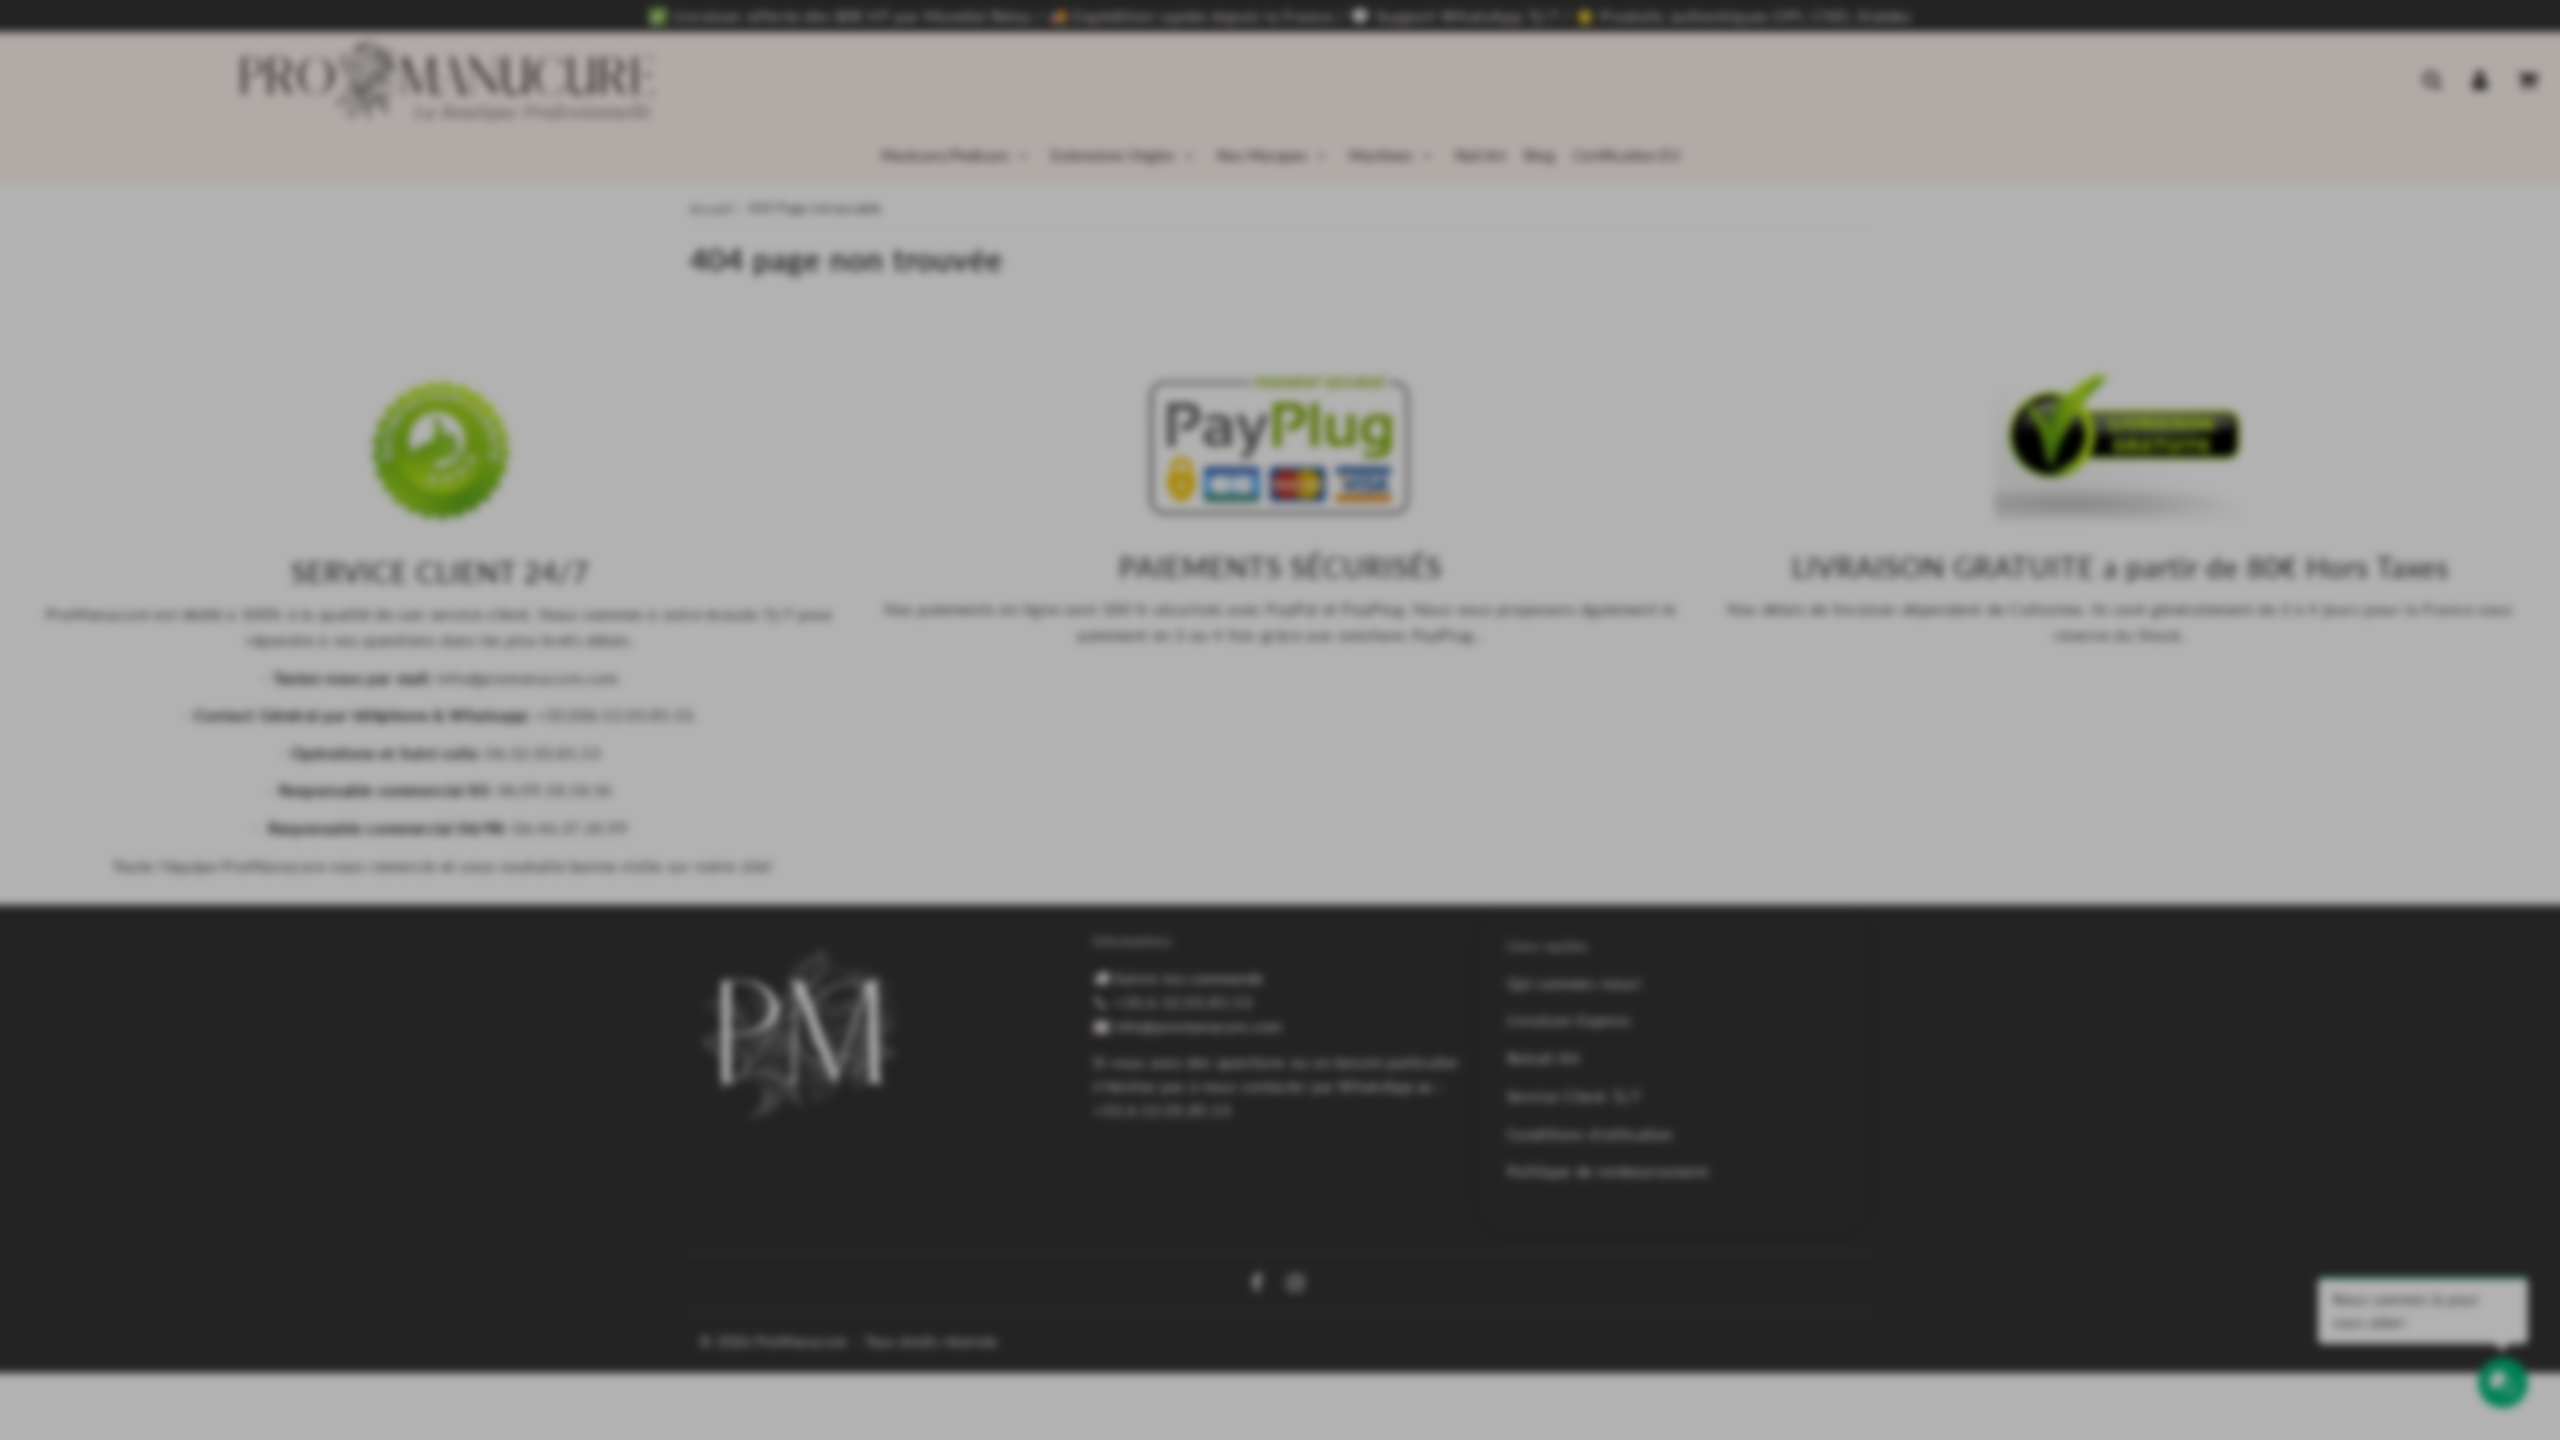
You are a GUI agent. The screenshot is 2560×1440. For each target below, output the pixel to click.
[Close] (1620, 465)
